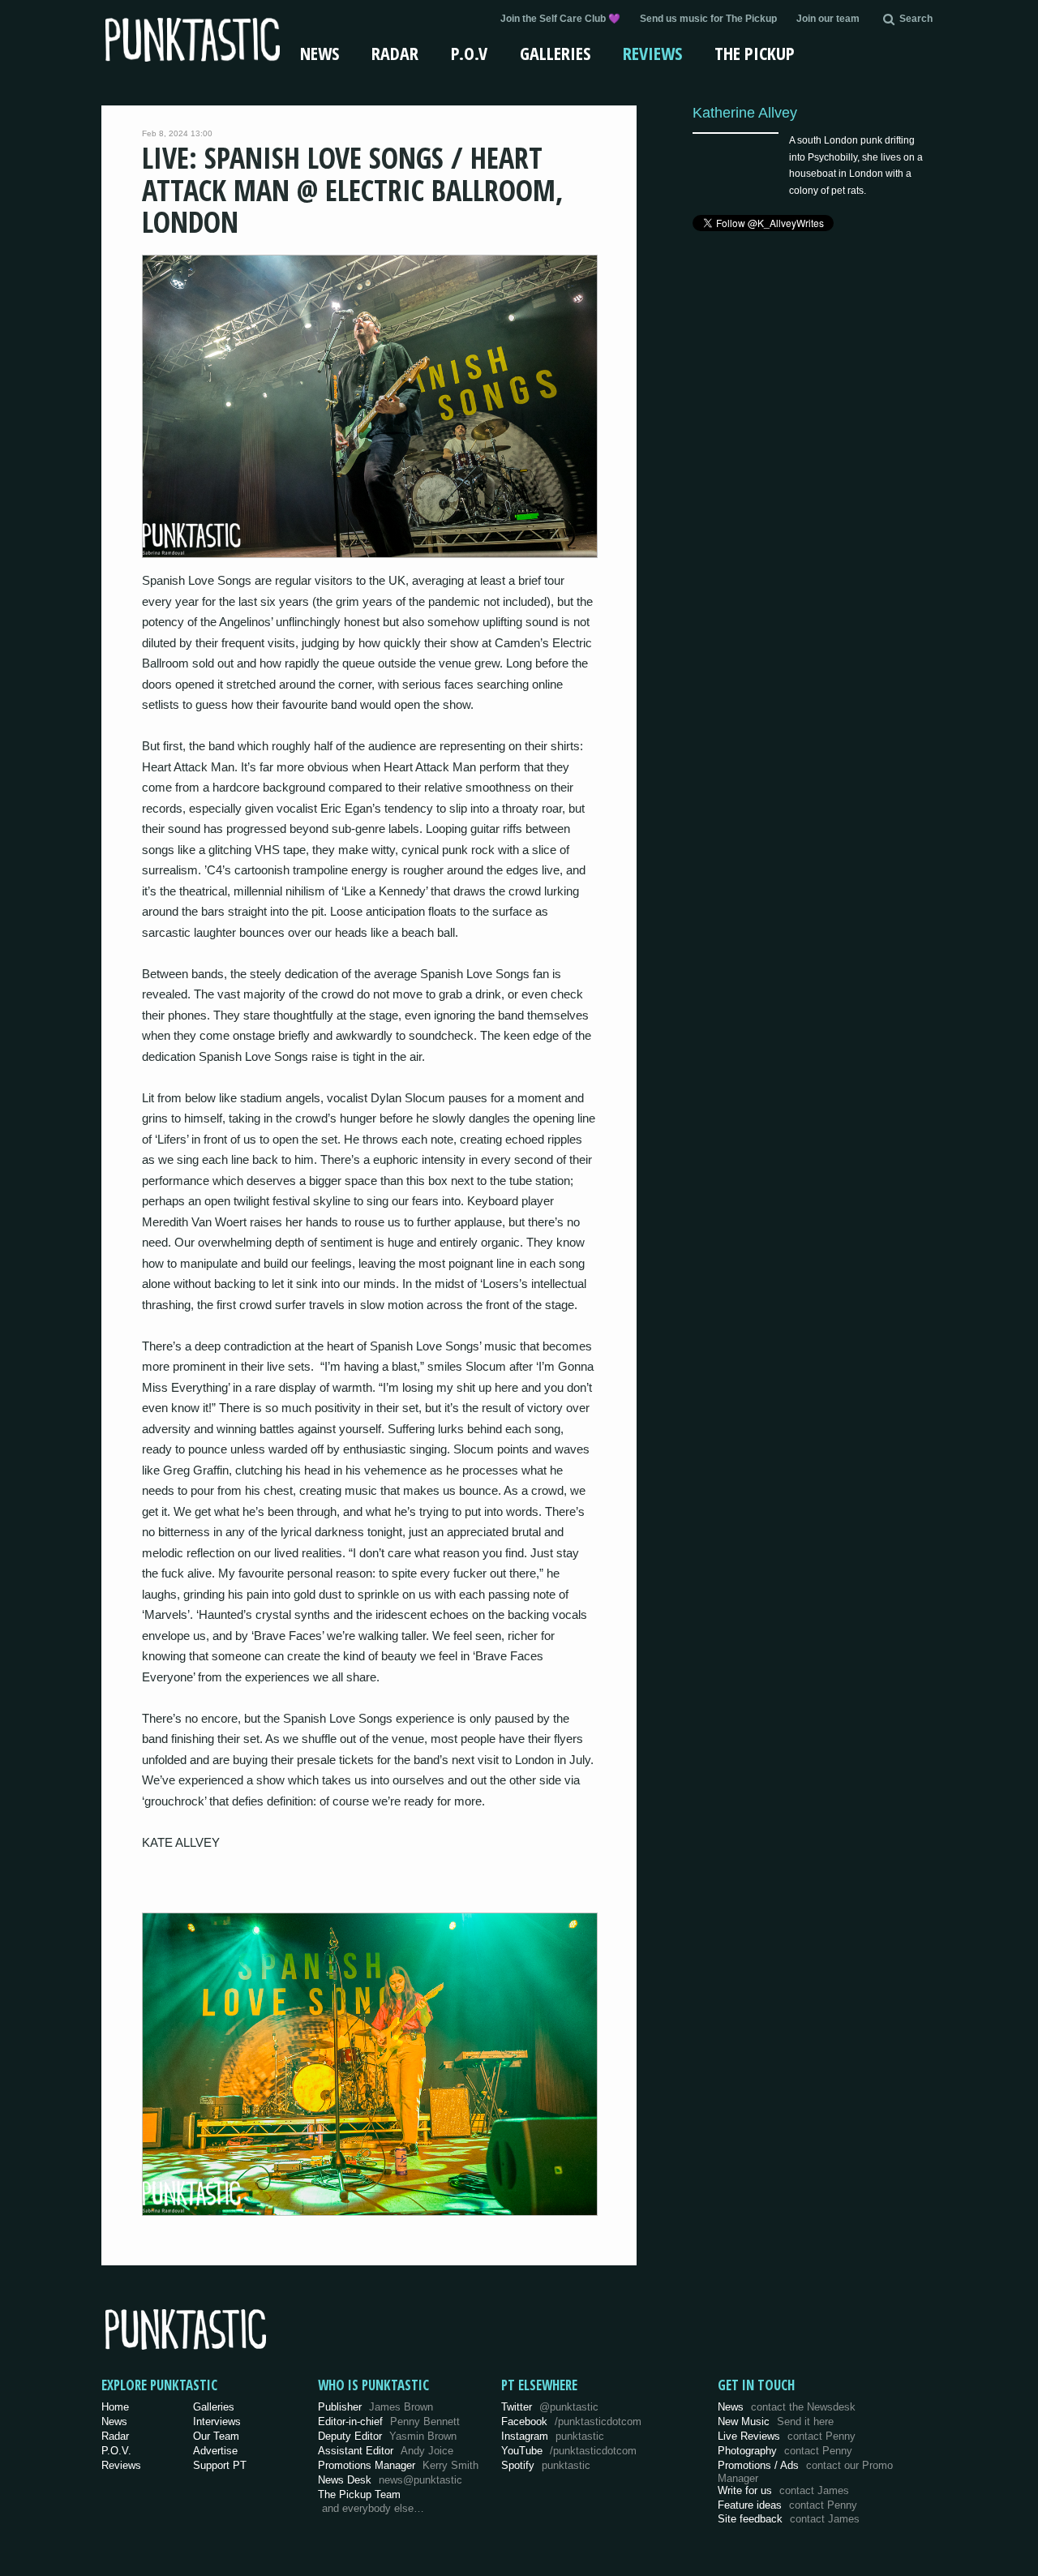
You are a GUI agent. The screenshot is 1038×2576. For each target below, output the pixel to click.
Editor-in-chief (389, 2421)
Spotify (546, 2465)
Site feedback (789, 2519)
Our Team (216, 2436)
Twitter (550, 2407)
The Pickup (755, 53)
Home (115, 2407)
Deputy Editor (387, 2436)
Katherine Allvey (745, 112)
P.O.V (469, 53)
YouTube (569, 2451)
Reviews (652, 53)
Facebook (571, 2421)
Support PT (220, 2465)
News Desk (390, 2480)
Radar (395, 53)
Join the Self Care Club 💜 (560, 19)
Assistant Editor (386, 2451)
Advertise (215, 2451)
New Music (776, 2421)
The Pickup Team (359, 2494)
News (320, 53)
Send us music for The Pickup (708, 19)
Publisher (375, 2407)
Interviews (217, 2421)
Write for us (783, 2490)
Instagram (553, 2436)
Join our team (828, 19)
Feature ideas (787, 2505)
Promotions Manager (398, 2465)
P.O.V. (116, 2451)
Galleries (555, 53)
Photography (785, 2451)
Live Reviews (787, 2436)
